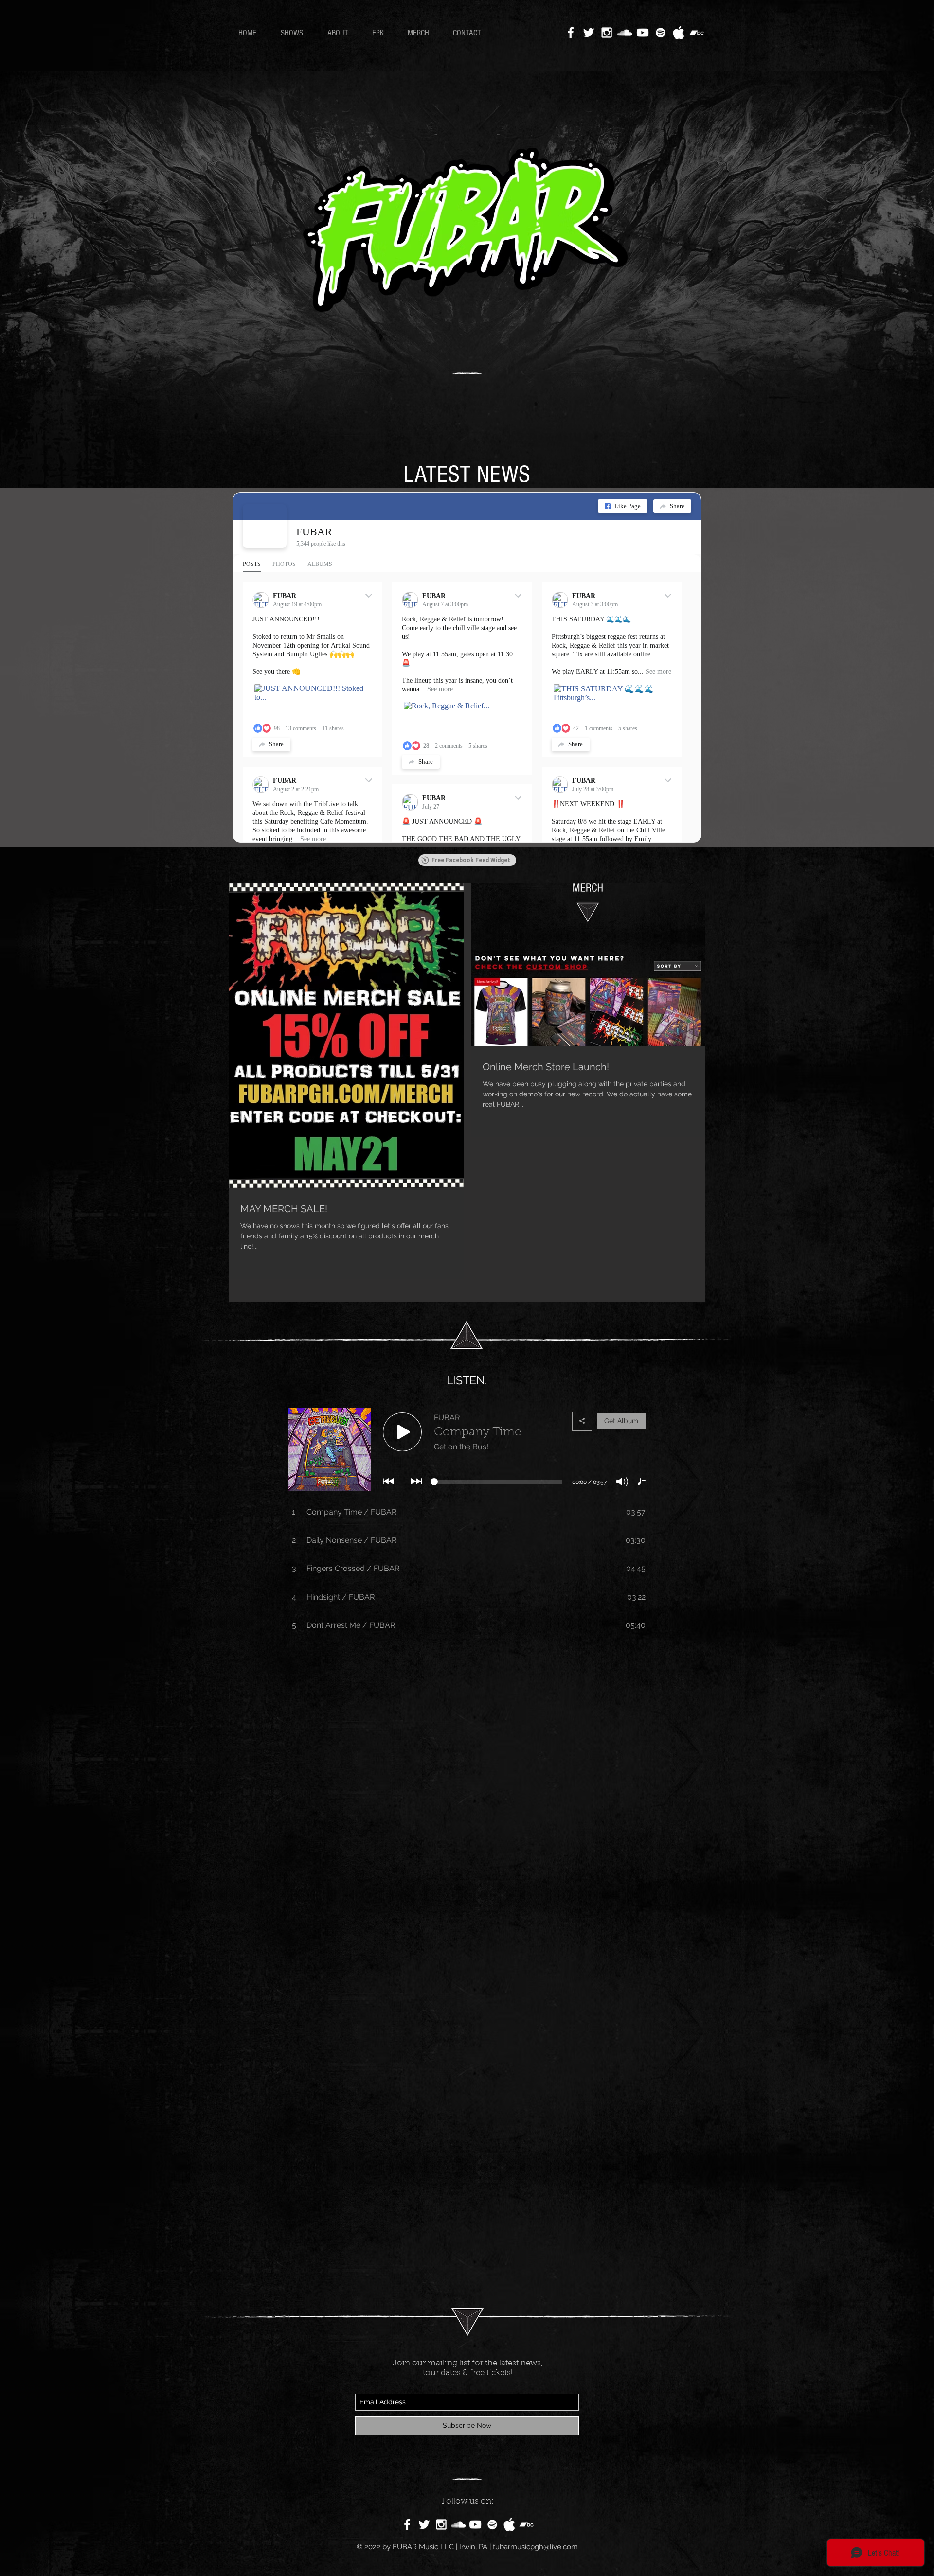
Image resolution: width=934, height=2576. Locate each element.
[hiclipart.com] (509, 2524)
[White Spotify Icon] (661, 33)
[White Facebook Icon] (571, 33)
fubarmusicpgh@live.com (535, 2547)
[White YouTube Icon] (643, 33)
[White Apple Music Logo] (679, 33)
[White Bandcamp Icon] (697, 33)
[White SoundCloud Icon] (625, 33)
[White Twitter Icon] (589, 33)
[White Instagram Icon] (607, 33)
